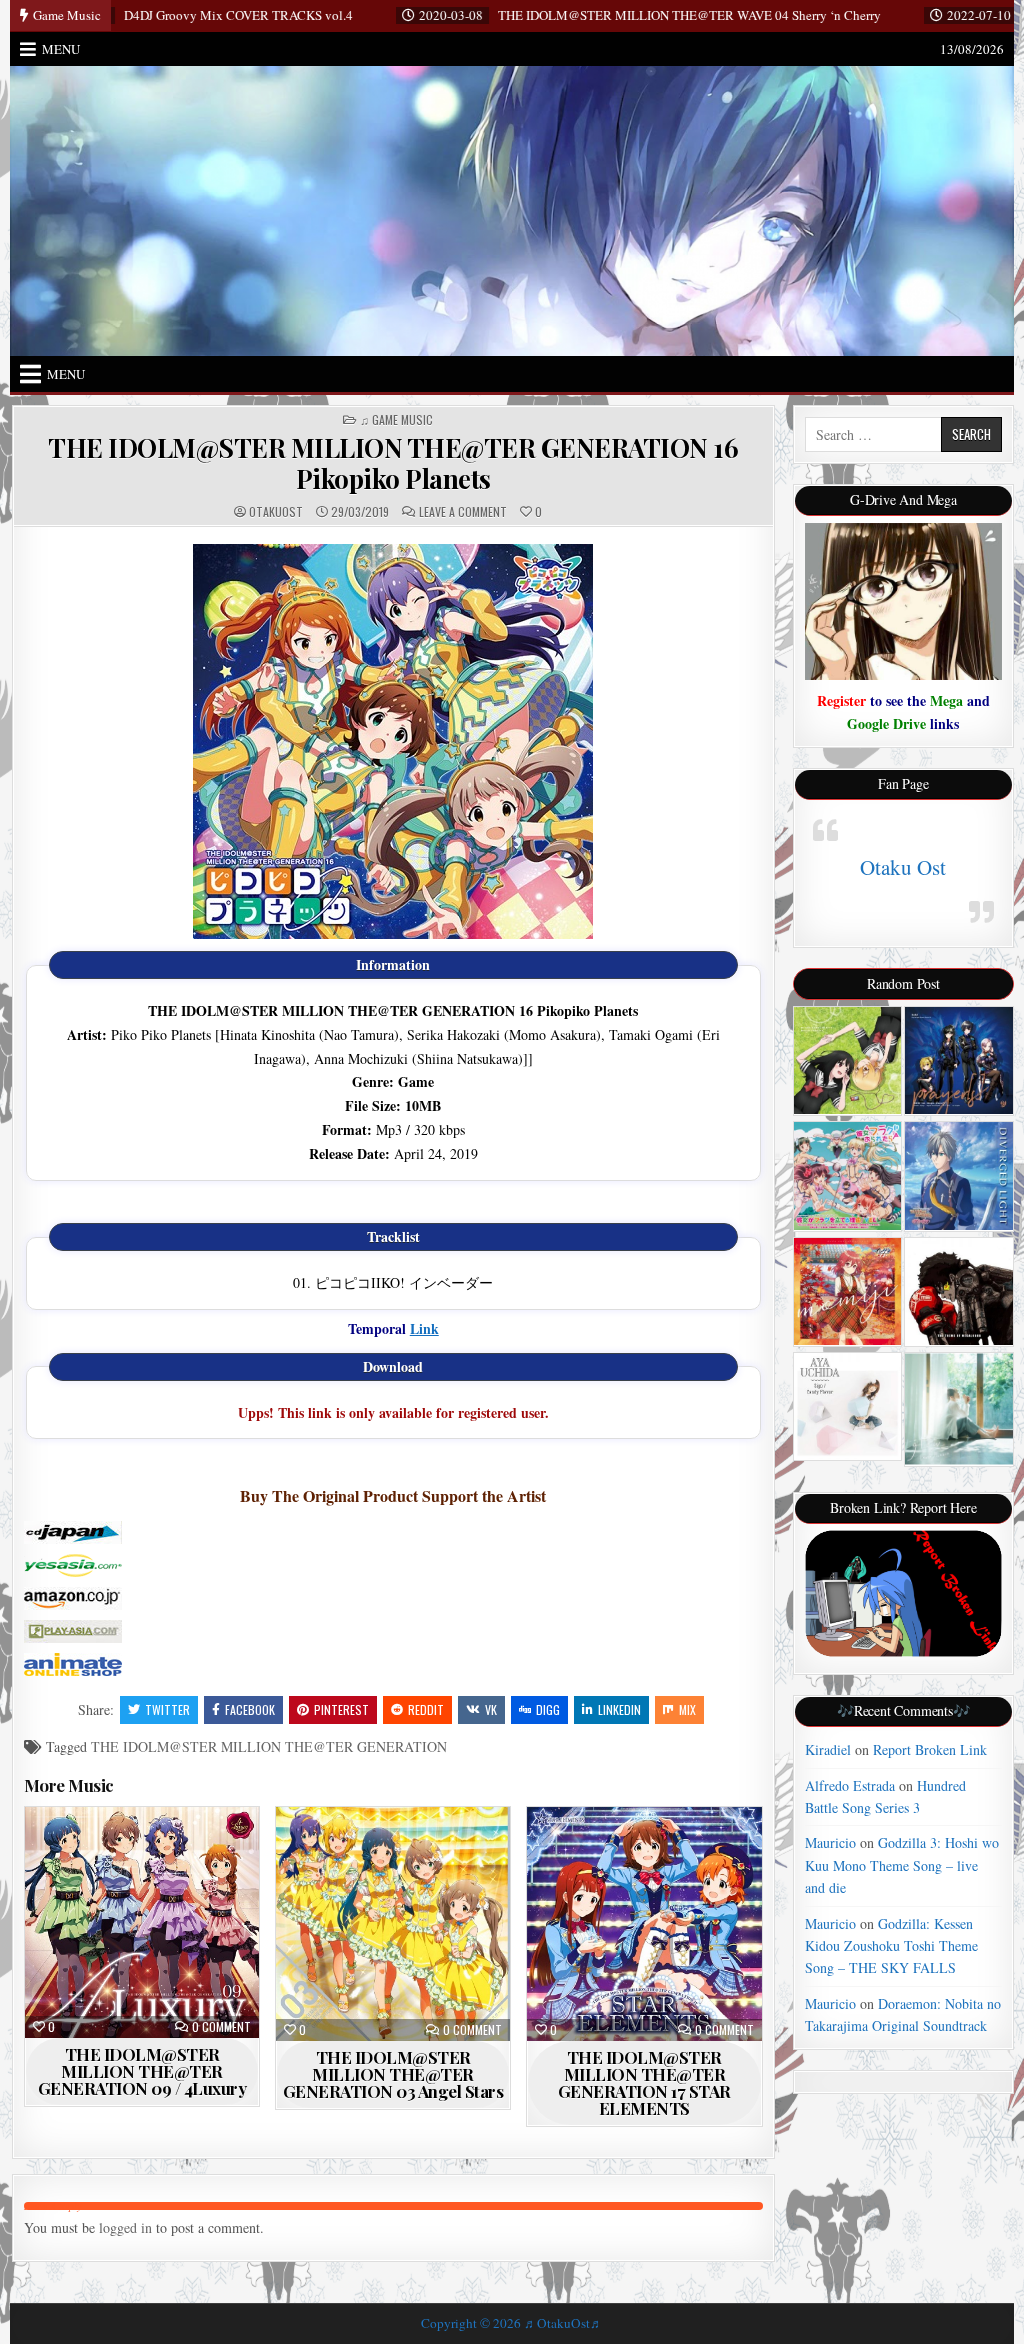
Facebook (250, 1709)
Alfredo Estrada (850, 1785)
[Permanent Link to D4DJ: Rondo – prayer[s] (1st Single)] (958, 1060)
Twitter (167, 1709)
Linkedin (619, 1709)
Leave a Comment (463, 512)
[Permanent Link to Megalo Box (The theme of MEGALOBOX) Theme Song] (958, 1291)
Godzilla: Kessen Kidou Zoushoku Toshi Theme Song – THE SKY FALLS (891, 1946)
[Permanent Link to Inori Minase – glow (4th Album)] (958, 1409)
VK (491, 1709)
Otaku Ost (903, 867)
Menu (61, 49)
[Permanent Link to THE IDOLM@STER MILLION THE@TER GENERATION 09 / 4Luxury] (142, 1922)
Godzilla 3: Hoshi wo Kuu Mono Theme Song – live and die (902, 1865)
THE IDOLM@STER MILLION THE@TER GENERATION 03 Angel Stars (393, 2074)
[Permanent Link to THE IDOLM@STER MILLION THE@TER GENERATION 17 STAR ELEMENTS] (644, 1924)
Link (424, 1328)
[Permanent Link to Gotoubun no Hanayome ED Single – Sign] (847, 1406)
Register (841, 700)
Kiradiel (828, 1749)
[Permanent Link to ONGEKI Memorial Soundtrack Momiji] (847, 1291)
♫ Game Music (396, 420)
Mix (687, 1709)
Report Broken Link (930, 1749)
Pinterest (341, 1709)
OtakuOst (276, 512)
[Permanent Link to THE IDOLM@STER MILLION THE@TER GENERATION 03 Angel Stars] (393, 1924)
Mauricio (830, 1842)
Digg (548, 1709)
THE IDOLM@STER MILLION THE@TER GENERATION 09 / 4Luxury (142, 2071)
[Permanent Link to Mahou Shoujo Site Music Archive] (847, 1060)
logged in (125, 2227)
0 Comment (221, 2027)
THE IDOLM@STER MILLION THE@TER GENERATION (269, 1746)
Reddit (426, 1709)
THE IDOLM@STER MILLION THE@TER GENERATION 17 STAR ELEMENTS (644, 2082)
